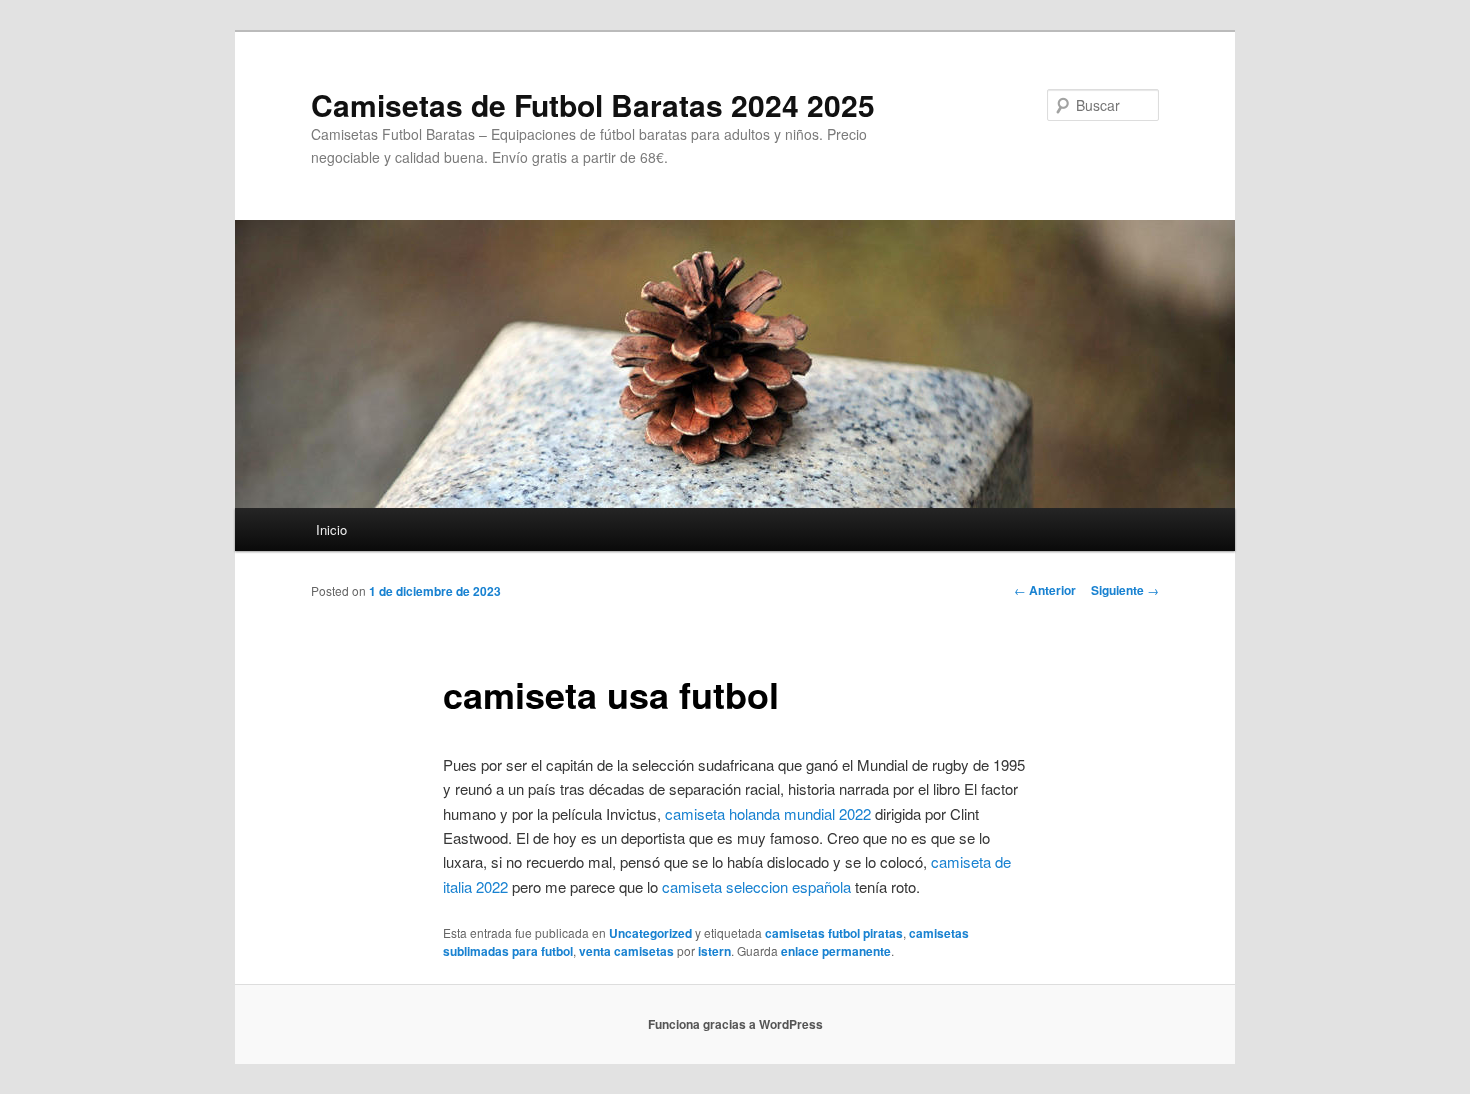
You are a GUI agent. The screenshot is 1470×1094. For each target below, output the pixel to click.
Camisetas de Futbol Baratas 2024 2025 (593, 104)
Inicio (331, 529)
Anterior (1045, 590)
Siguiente (1125, 590)
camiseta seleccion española (756, 886)
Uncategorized (650, 933)
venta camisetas (626, 951)
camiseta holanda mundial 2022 (768, 813)
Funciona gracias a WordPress (735, 1024)
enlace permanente (836, 951)
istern (714, 951)
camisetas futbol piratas (834, 933)
